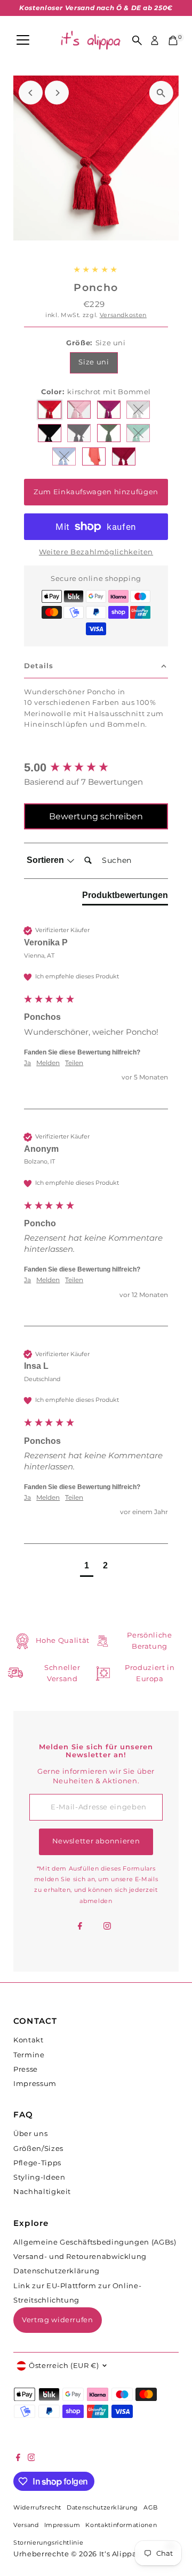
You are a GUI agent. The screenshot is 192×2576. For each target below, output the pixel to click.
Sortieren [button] (46, 860)
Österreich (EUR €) (64, 2366)
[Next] (57, 93)
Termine (29, 2055)
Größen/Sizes (38, 2149)
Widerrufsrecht (37, 2508)
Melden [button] (48, 1063)
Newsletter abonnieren (96, 1841)
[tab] (125, 898)
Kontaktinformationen (121, 2525)
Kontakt (28, 2040)
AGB (151, 2508)
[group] (96, 768)
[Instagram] (107, 1927)
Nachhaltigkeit (42, 2192)
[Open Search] (137, 40)
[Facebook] (80, 1927)
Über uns (30, 2134)
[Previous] (31, 93)
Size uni (94, 362)
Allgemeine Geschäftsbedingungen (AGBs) (95, 2242)
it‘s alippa (118, 2554)
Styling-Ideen (39, 2177)
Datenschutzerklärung (57, 2271)
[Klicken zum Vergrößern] (161, 93)
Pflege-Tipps (37, 2163)
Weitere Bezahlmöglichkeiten (96, 552)
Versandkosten (123, 315)
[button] (87, 1567)
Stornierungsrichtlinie (48, 2543)
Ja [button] (27, 1063)
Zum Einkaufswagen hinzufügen (96, 492)
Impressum (35, 2084)
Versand (26, 2525)
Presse (26, 2069)
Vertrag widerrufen (57, 2320)
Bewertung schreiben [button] (96, 816)
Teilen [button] (74, 1063)
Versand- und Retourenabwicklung (80, 2257)
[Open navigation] (23, 40)
